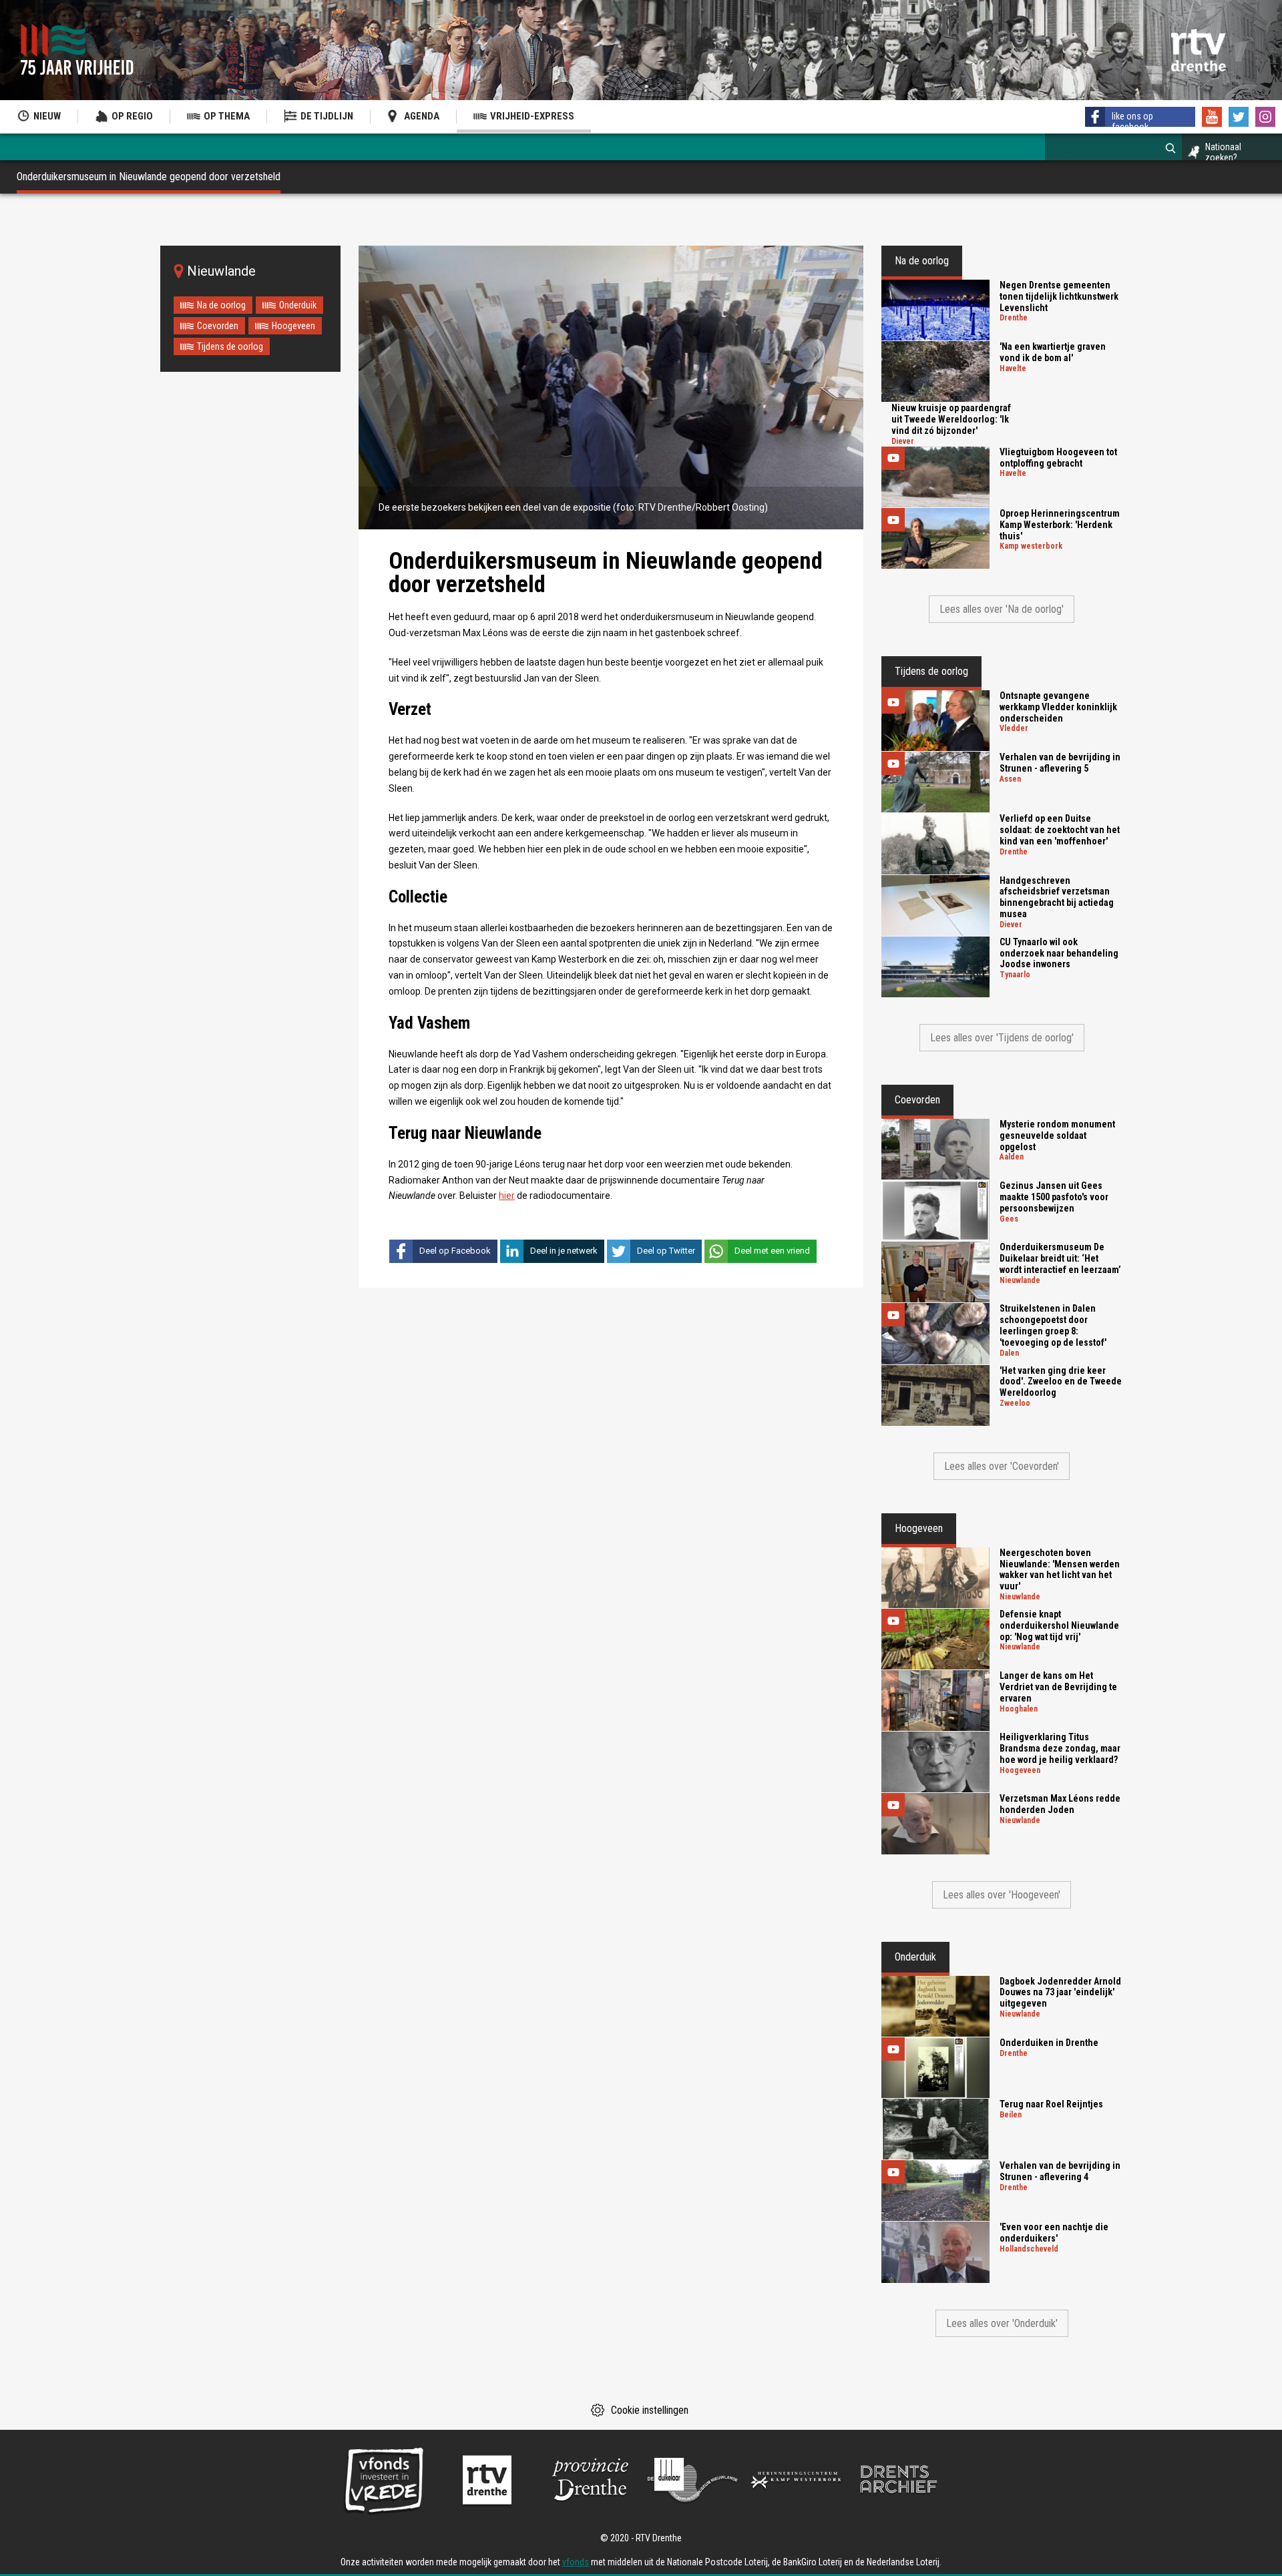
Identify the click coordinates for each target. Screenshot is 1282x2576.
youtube (1212, 117)
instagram (1265, 117)
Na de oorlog (221, 305)
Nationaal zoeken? (1223, 152)
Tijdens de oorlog (230, 346)
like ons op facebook (1132, 121)
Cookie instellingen (650, 2410)
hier (507, 1196)
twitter (1239, 117)
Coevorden (218, 326)
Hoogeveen (293, 326)
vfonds (576, 2562)
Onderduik (298, 305)
